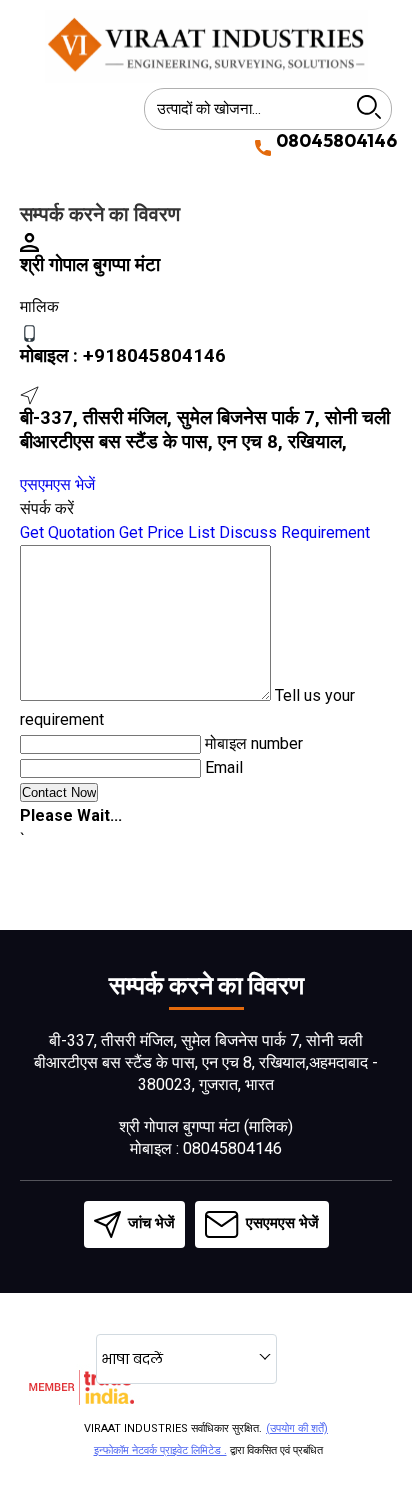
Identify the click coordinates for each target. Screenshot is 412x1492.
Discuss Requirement (294, 532)
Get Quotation (67, 532)
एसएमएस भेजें (57, 484)
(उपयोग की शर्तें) (297, 1428)
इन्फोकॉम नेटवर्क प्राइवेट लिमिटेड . (160, 1450)
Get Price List (167, 532)
